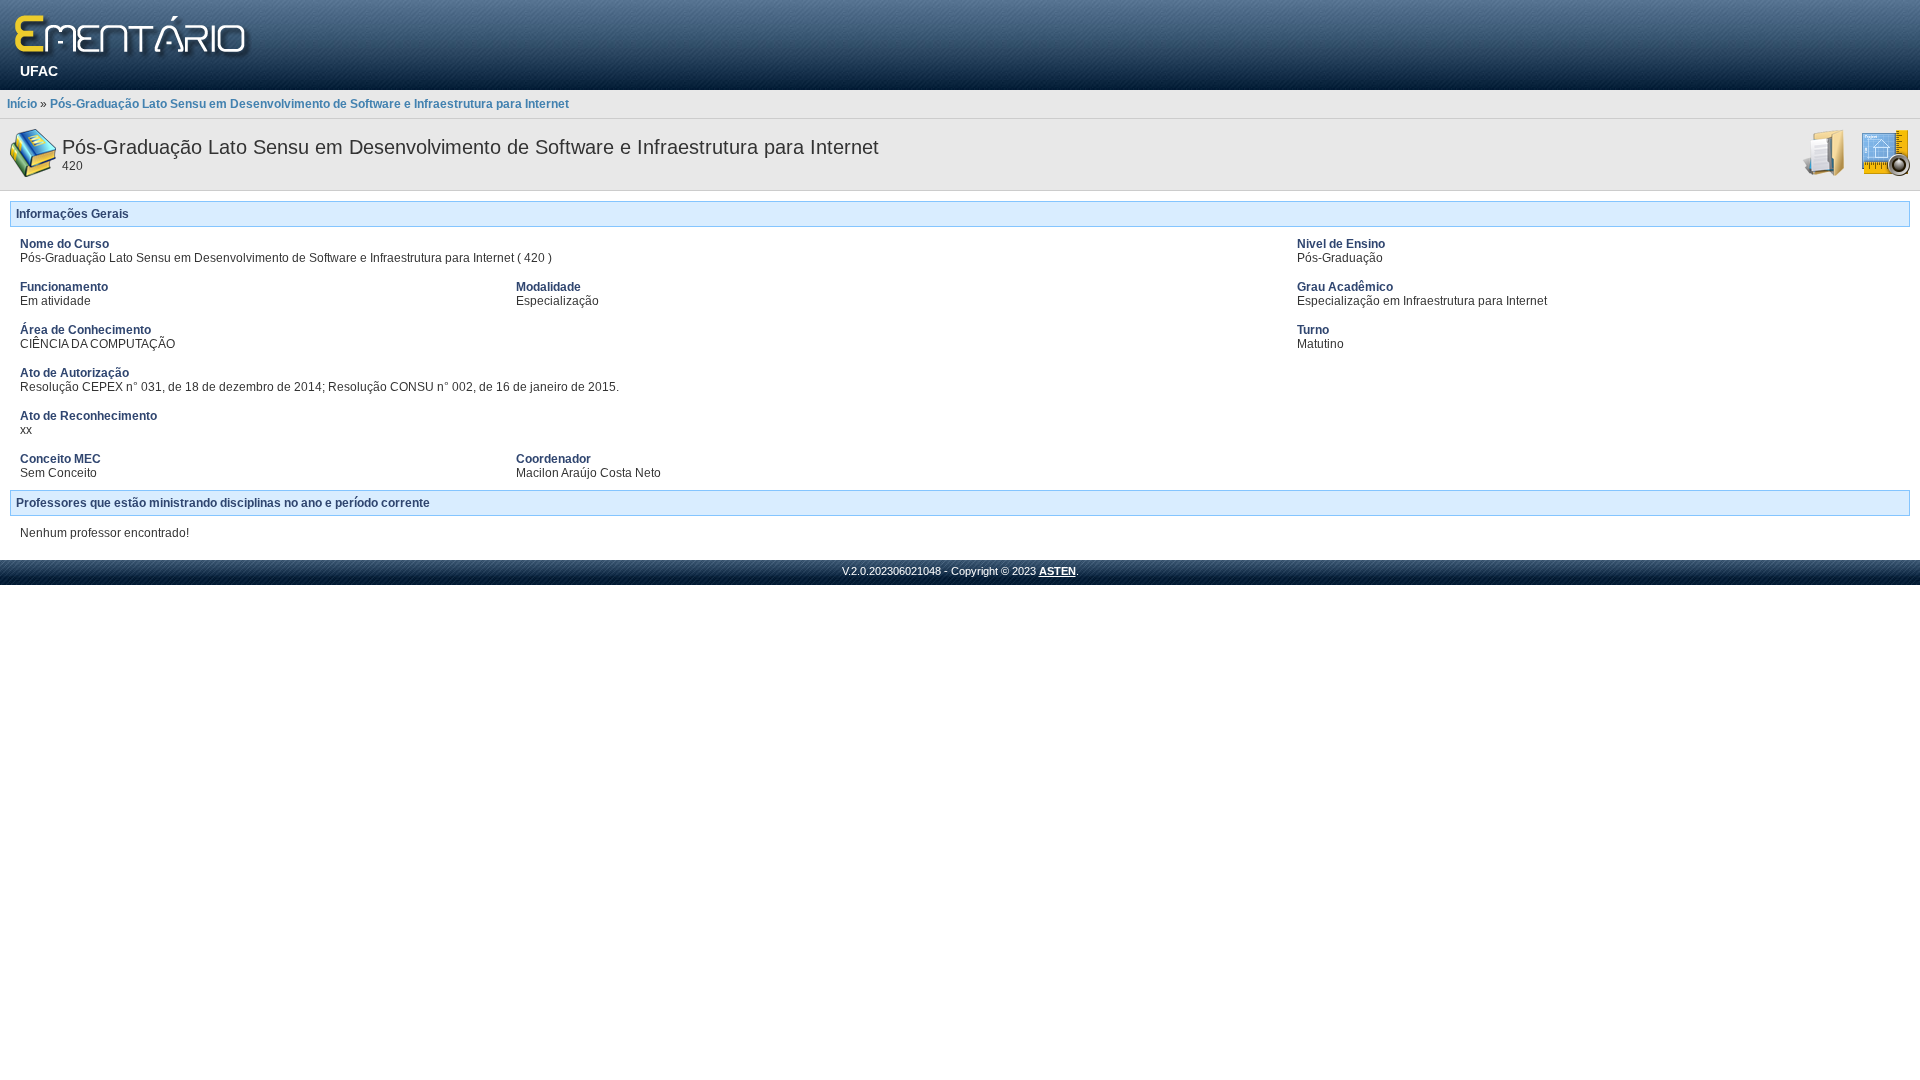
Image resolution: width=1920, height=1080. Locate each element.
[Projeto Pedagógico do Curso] (1886, 173)
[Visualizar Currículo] (1825, 173)
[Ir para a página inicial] (133, 37)
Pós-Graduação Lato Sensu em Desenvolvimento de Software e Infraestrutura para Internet (309, 104)
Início (22, 104)
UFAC (39, 71)
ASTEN (1057, 571)
